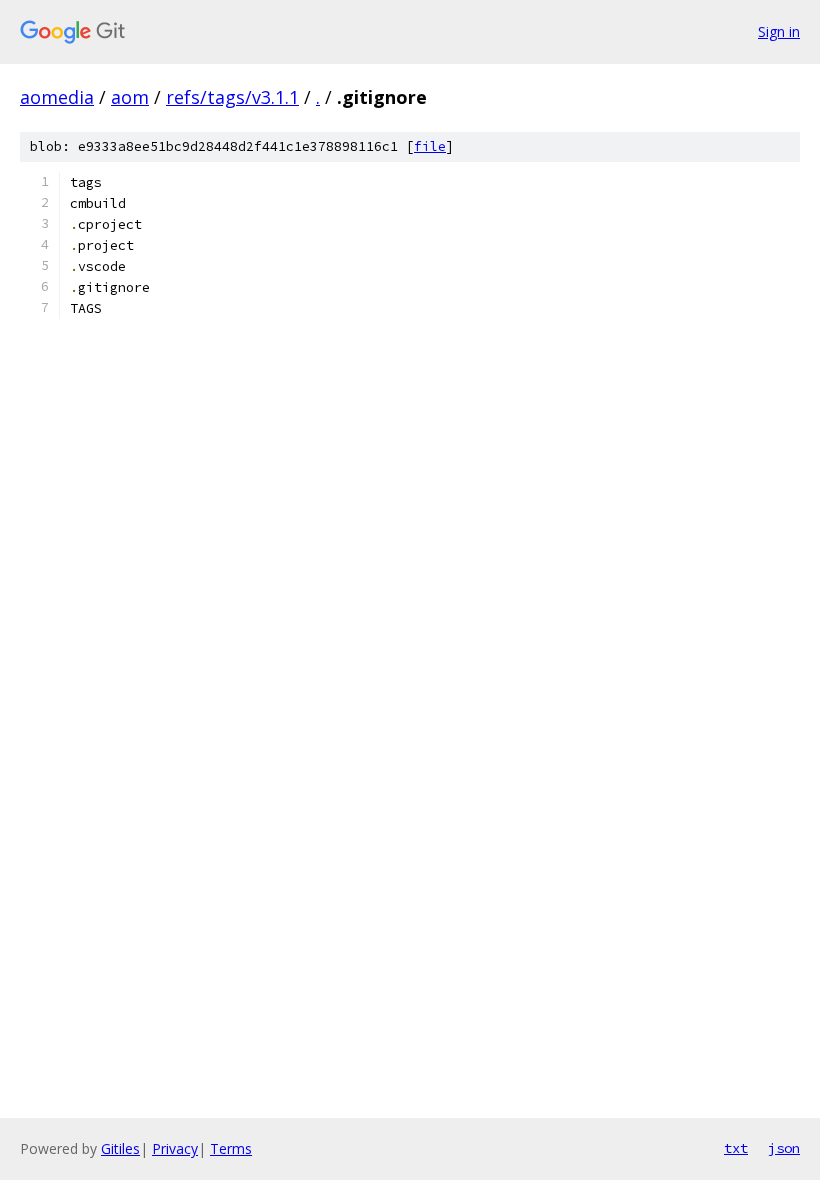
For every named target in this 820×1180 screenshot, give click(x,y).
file (430, 146)
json (784, 1148)
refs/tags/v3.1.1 (232, 97)
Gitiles (120, 1148)
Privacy (175, 1148)
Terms (231, 1148)
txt (736, 1148)
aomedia (57, 97)
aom (130, 97)
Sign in (779, 31)
